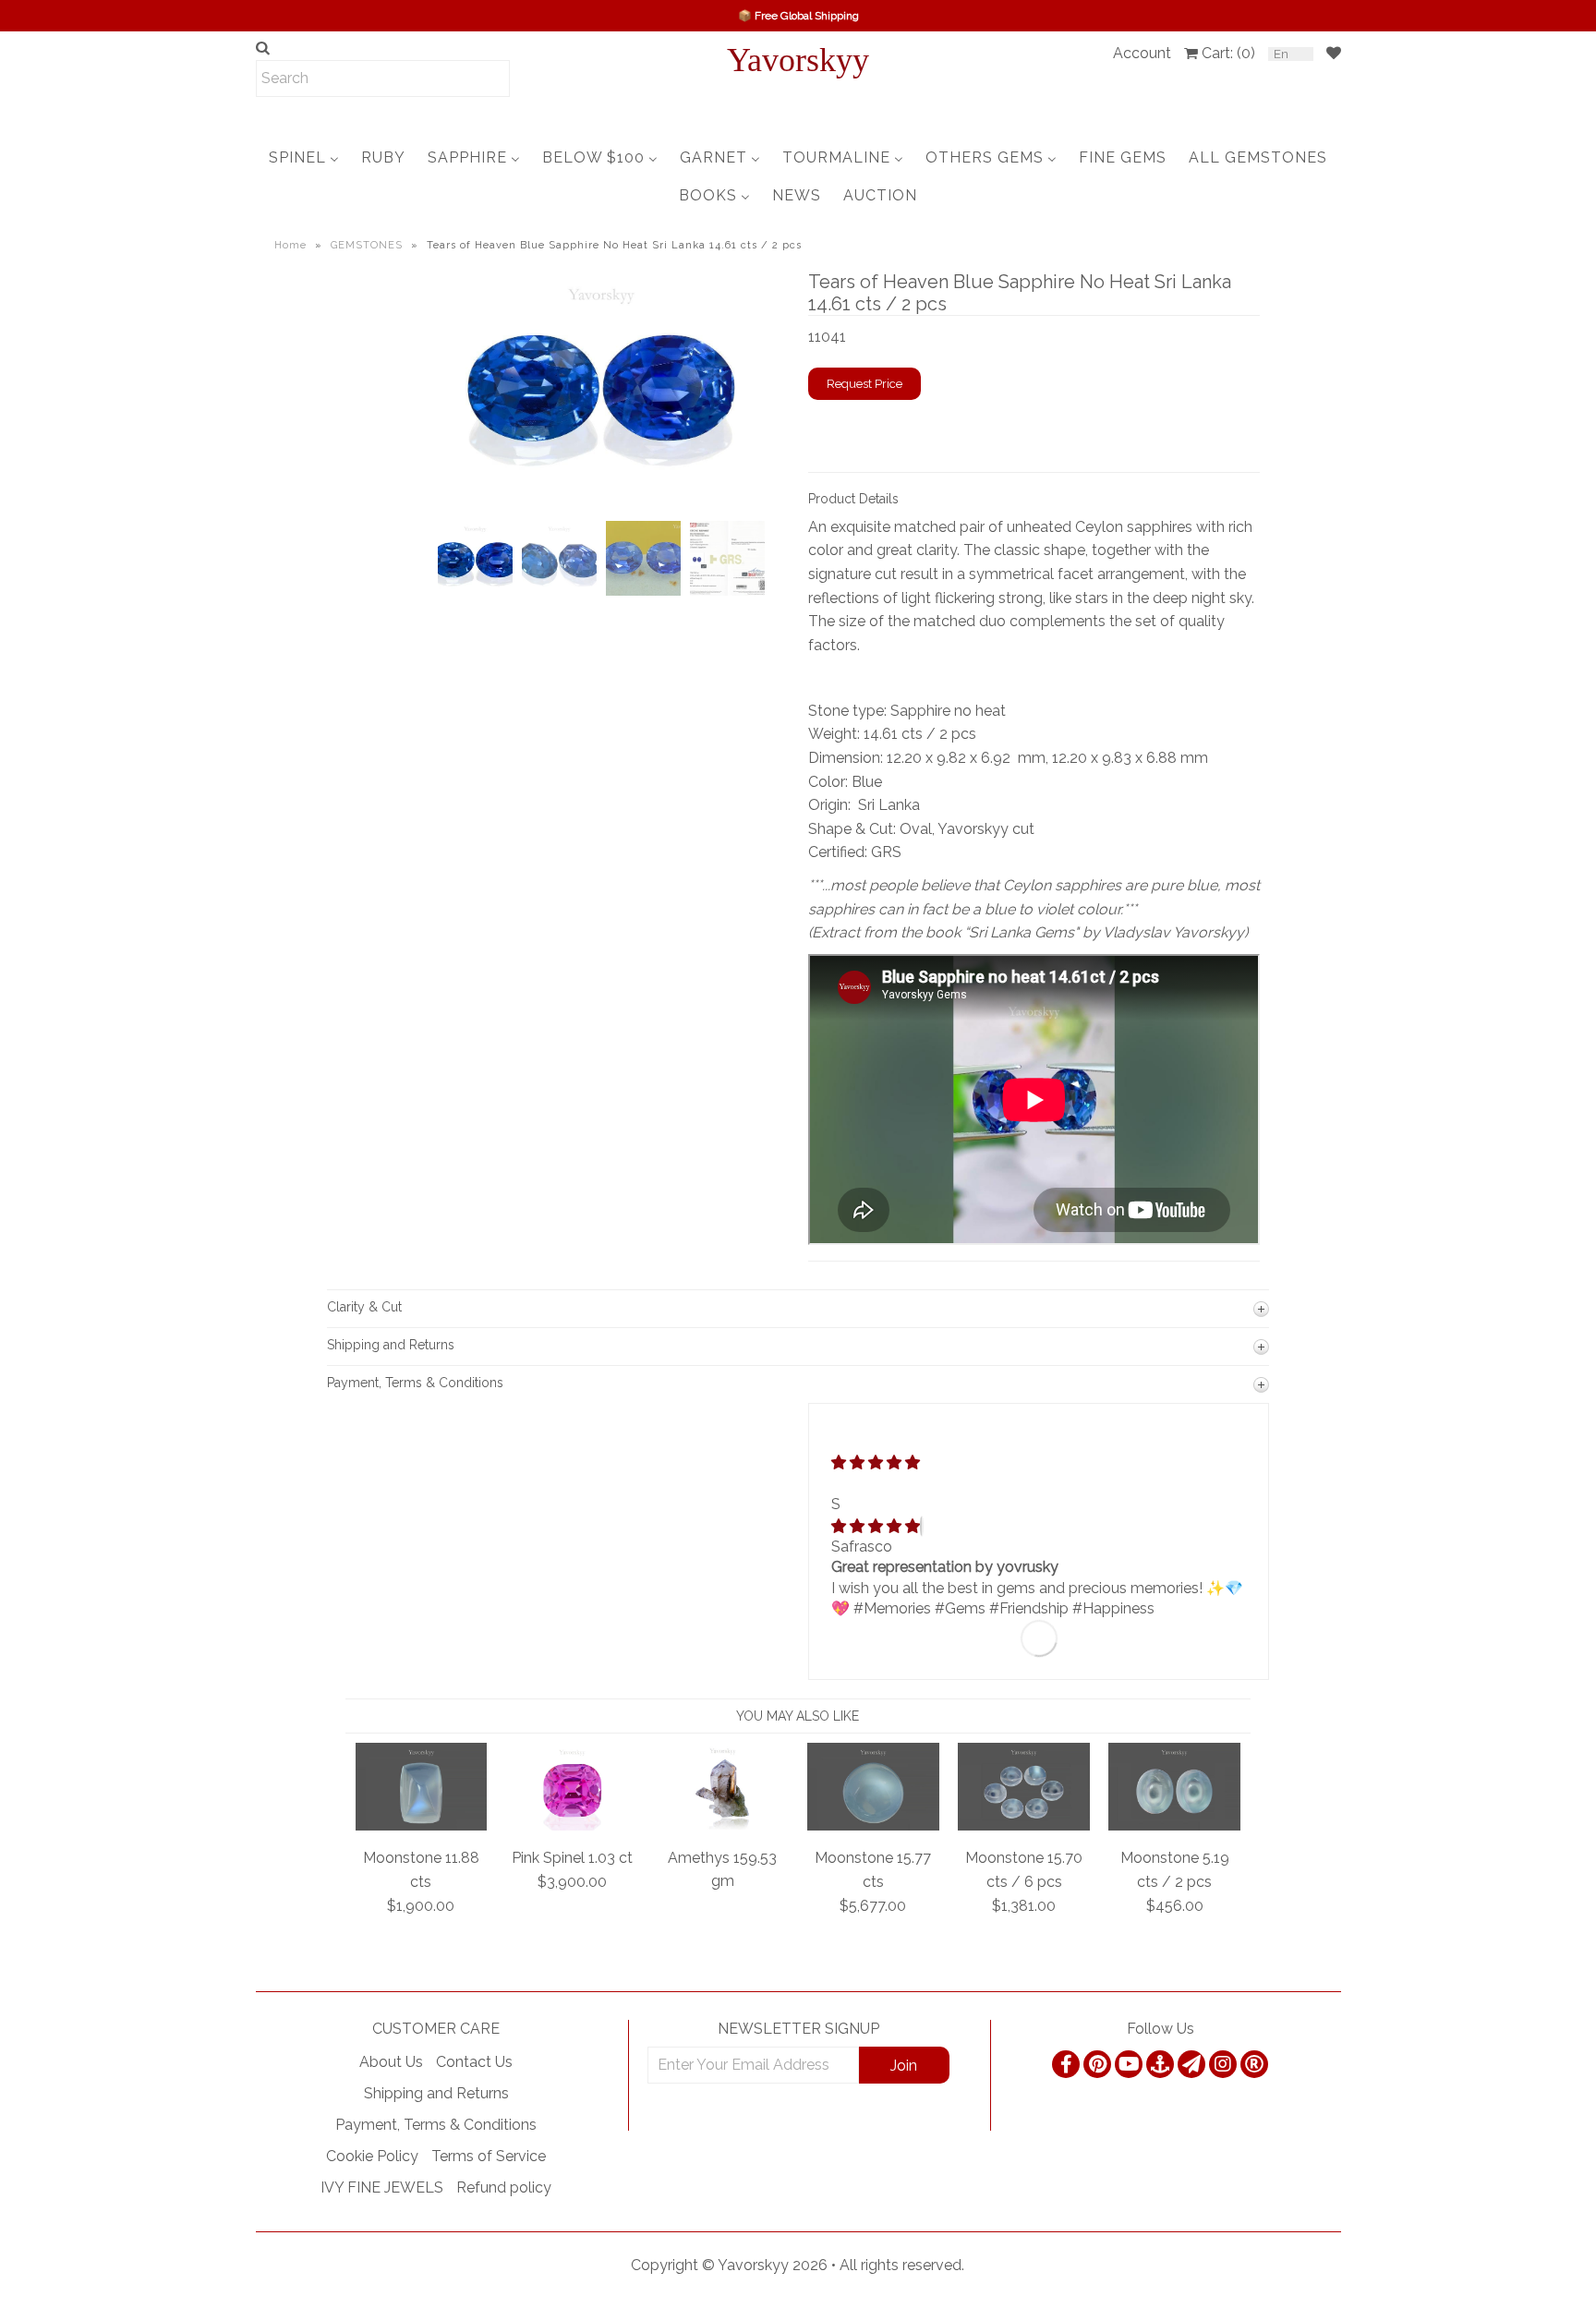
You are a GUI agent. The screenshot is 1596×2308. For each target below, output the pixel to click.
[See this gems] (449, 431)
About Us (391, 2062)
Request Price (864, 384)
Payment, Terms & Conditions (436, 2125)
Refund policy (504, 2187)
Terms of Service (489, 2156)
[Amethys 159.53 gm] (723, 1825)
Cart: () (1228, 53)
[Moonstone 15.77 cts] (873, 1825)
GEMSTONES (367, 245)
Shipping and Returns (436, 2093)
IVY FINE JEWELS (382, 2187)
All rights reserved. (902, 2265)
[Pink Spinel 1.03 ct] (572, 1825)
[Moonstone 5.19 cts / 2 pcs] (1174, 1825)
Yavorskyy (798, 60)
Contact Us (474, 2062)
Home (290, 245)
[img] (876, 1526)
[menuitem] (304, 157)
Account (1142, 53)
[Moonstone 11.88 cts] (422, 1825)
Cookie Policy (372, 2156)
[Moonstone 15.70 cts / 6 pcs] (1024, 1825)
